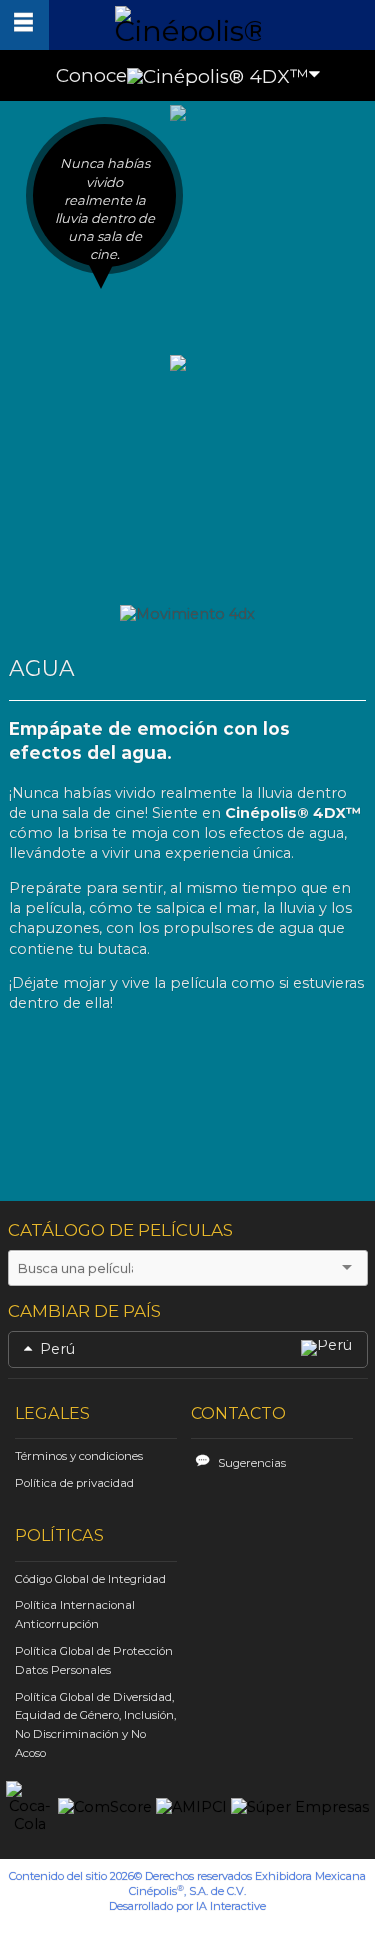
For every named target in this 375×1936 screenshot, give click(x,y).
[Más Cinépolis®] (24, 25)
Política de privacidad (74, 1483)
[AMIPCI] (191, 1808)
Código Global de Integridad (90, 1579)
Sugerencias (252, 1463)
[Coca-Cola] (30, 1808)
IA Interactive (231, 1906)
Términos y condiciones (79, 1456)
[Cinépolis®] (188, 23)
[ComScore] (105, 1808)
